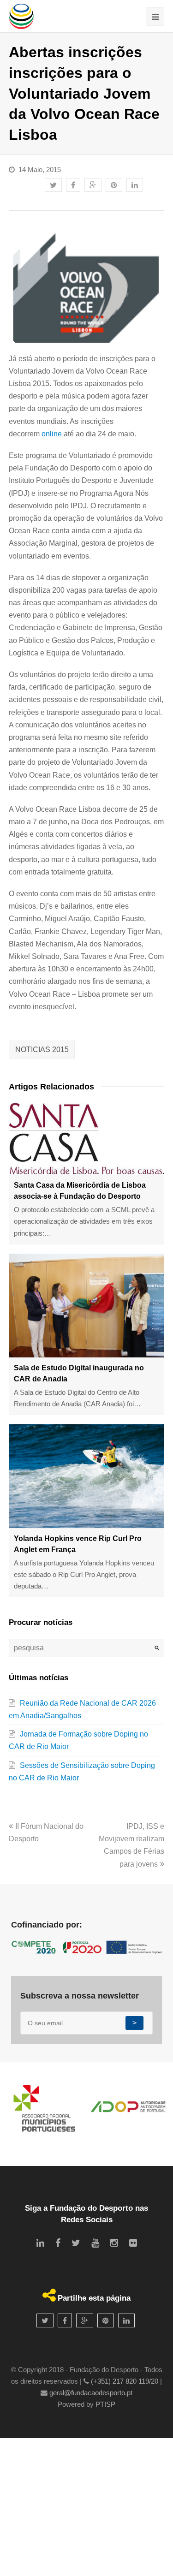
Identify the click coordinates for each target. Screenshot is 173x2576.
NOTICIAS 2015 (42, 1050)
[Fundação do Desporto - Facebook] (58, 2243)
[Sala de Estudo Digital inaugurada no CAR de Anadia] (87, 1306)
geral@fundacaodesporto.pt (91, 2393)
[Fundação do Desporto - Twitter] (76, 2243)
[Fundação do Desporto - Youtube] (95, 2243)
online (52, 434)
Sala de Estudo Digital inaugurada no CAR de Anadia (79, 1373)
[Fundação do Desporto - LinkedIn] (40, 2243)
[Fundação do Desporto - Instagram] (114, 2243)
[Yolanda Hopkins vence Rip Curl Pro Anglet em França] (87, 1476)
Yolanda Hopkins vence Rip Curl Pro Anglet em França (78, 1544)
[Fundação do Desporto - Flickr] (133, 2243)
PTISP (105, 2404)
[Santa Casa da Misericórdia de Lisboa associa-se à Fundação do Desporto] (87, 1139)
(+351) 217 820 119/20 (125, 2381)
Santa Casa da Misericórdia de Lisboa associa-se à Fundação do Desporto (80, 1191)
